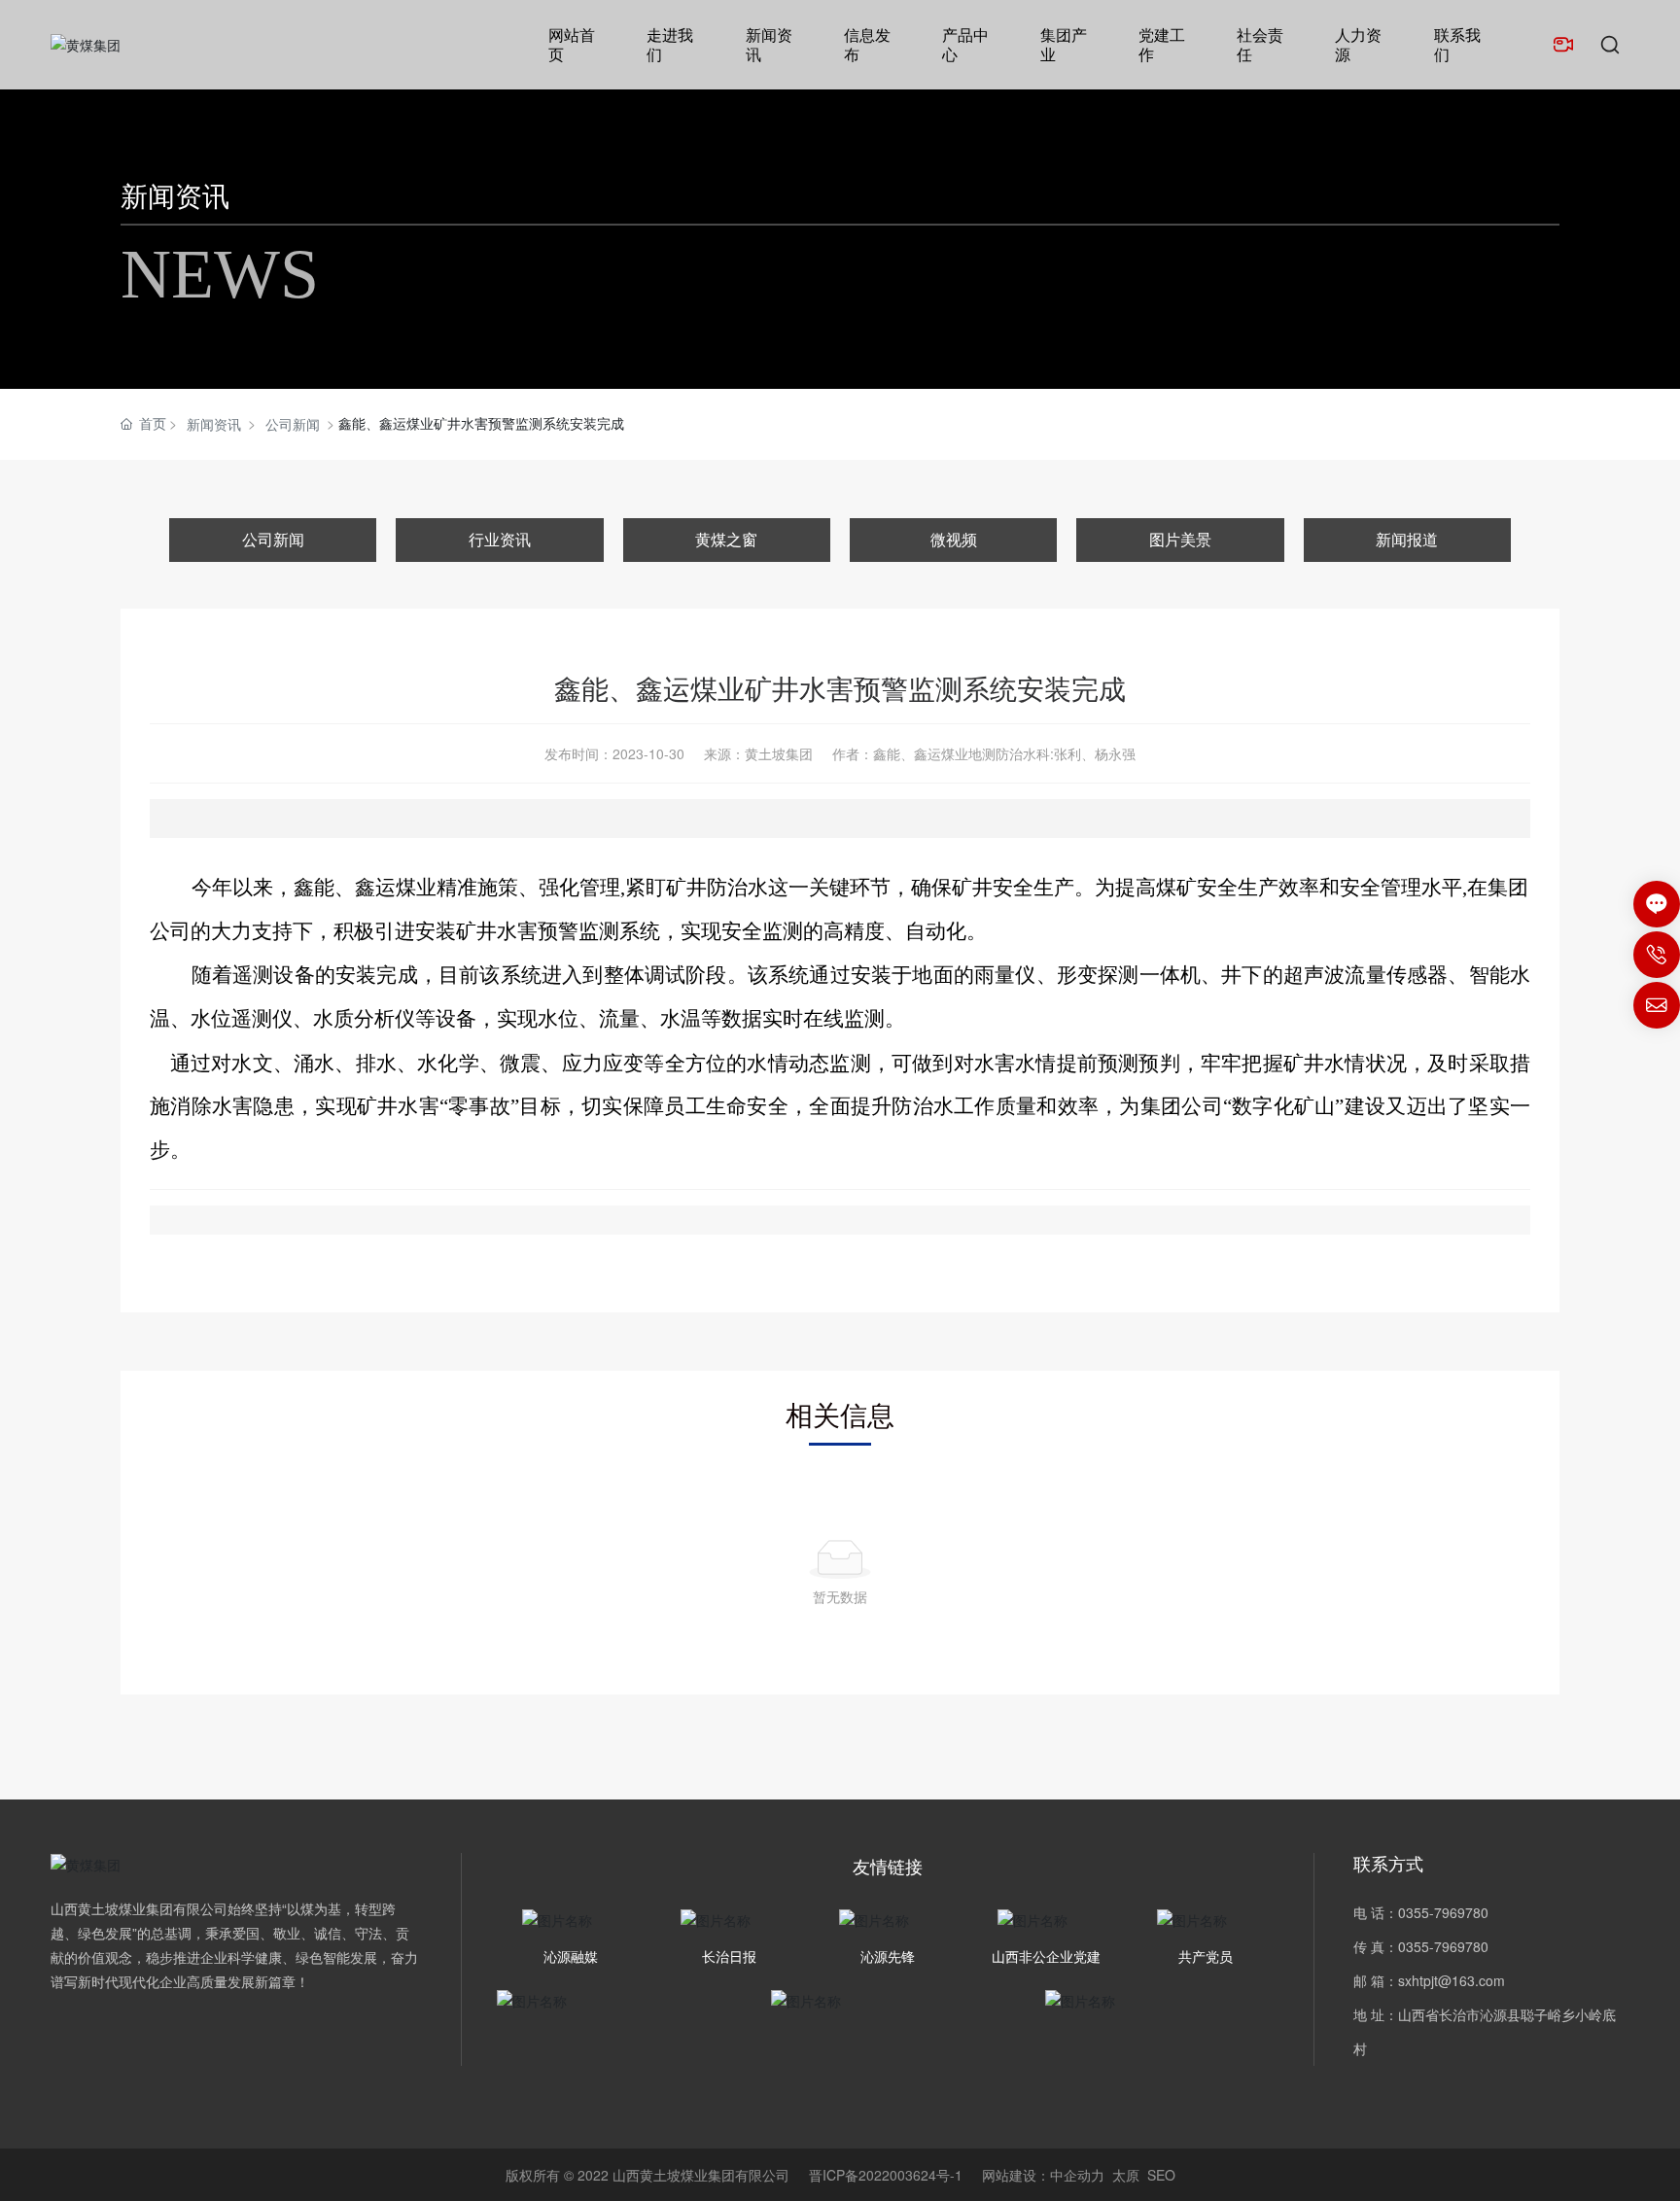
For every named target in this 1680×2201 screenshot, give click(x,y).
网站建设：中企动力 (1043, 2175)
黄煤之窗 (726, 539)
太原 (1126, 2175)
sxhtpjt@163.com (1452, 1980)
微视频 (954, 539)
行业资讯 (500, 539)
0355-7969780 (1443, 1912)
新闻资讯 (175, 194)
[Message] (1657, 904)
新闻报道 (1407, 539)
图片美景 (1180, 539)
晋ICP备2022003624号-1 (886, 2175)
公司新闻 (293, 424)
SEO (1161, 2175)
